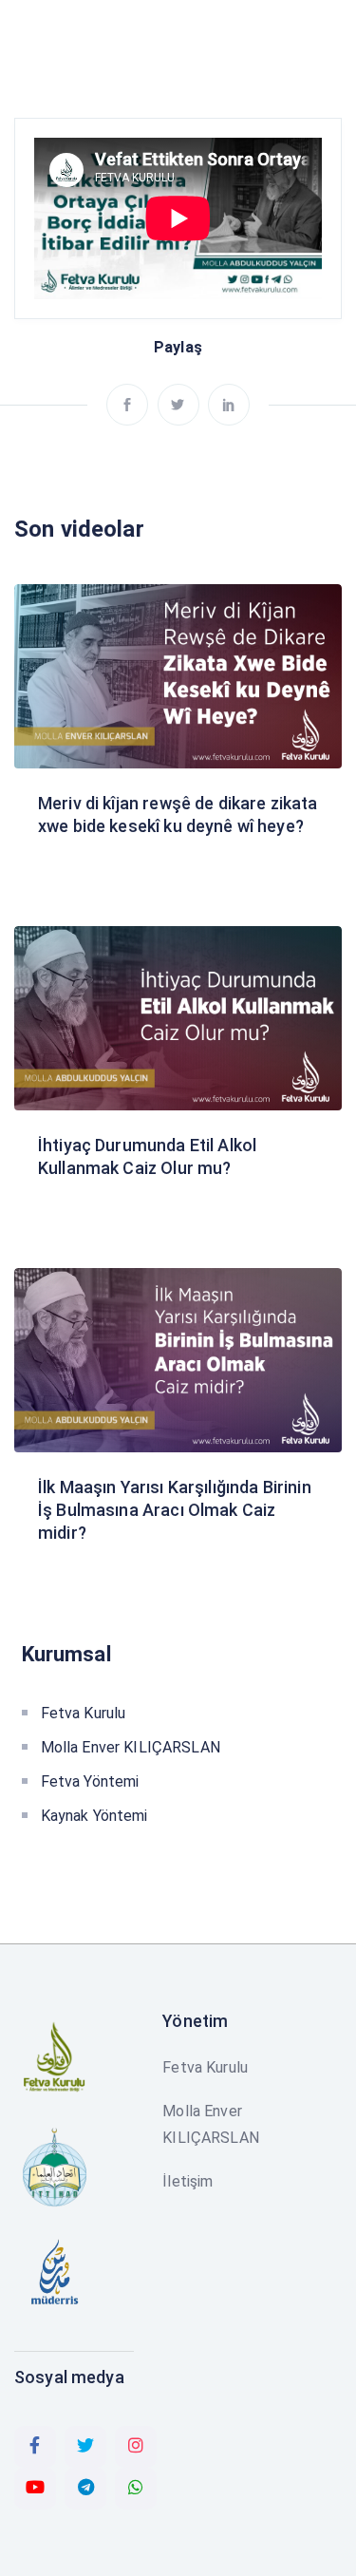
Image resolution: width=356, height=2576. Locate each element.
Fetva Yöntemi (90, 1781)
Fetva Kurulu (84, 1713)
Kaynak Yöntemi (94, 1816)
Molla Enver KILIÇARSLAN (131, 1747)
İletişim (187, 2181)
